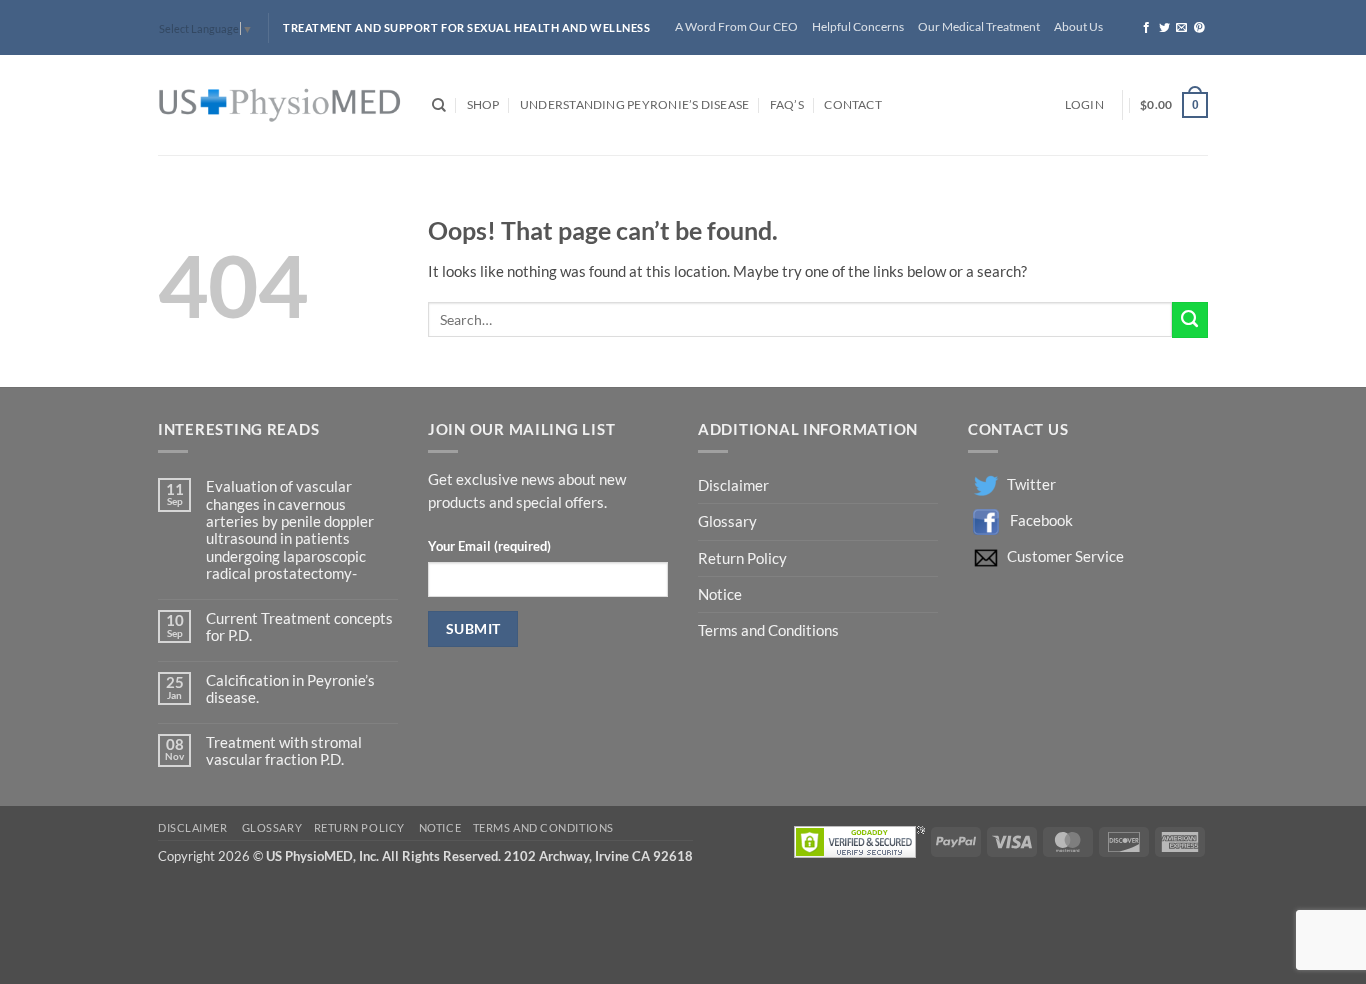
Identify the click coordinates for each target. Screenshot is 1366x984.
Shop (483, 104)
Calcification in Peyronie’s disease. (290, 689)
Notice (720, 594)
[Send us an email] (1181, 28)
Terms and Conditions (768, 630)
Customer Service (1065, 556)
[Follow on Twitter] (1164, 28)
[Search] (439, 105)
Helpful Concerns (858, 26)
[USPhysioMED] (280, 105)
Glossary (727, 521)
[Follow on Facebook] (1146, 28)
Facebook (1041, 520)
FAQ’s (787, 104)
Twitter (1031, 484)
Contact (853, 104)
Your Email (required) (489, 546)
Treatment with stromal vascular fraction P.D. (284, 751)
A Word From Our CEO (736, 26)
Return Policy (744, 558)
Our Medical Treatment (979, 26)
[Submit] (1190, 320)
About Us (1078, 26)
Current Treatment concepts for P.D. (299, 627)
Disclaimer (735, 485)
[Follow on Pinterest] (1199, 28)
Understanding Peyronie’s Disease (634, 104)
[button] (1084, 105)
